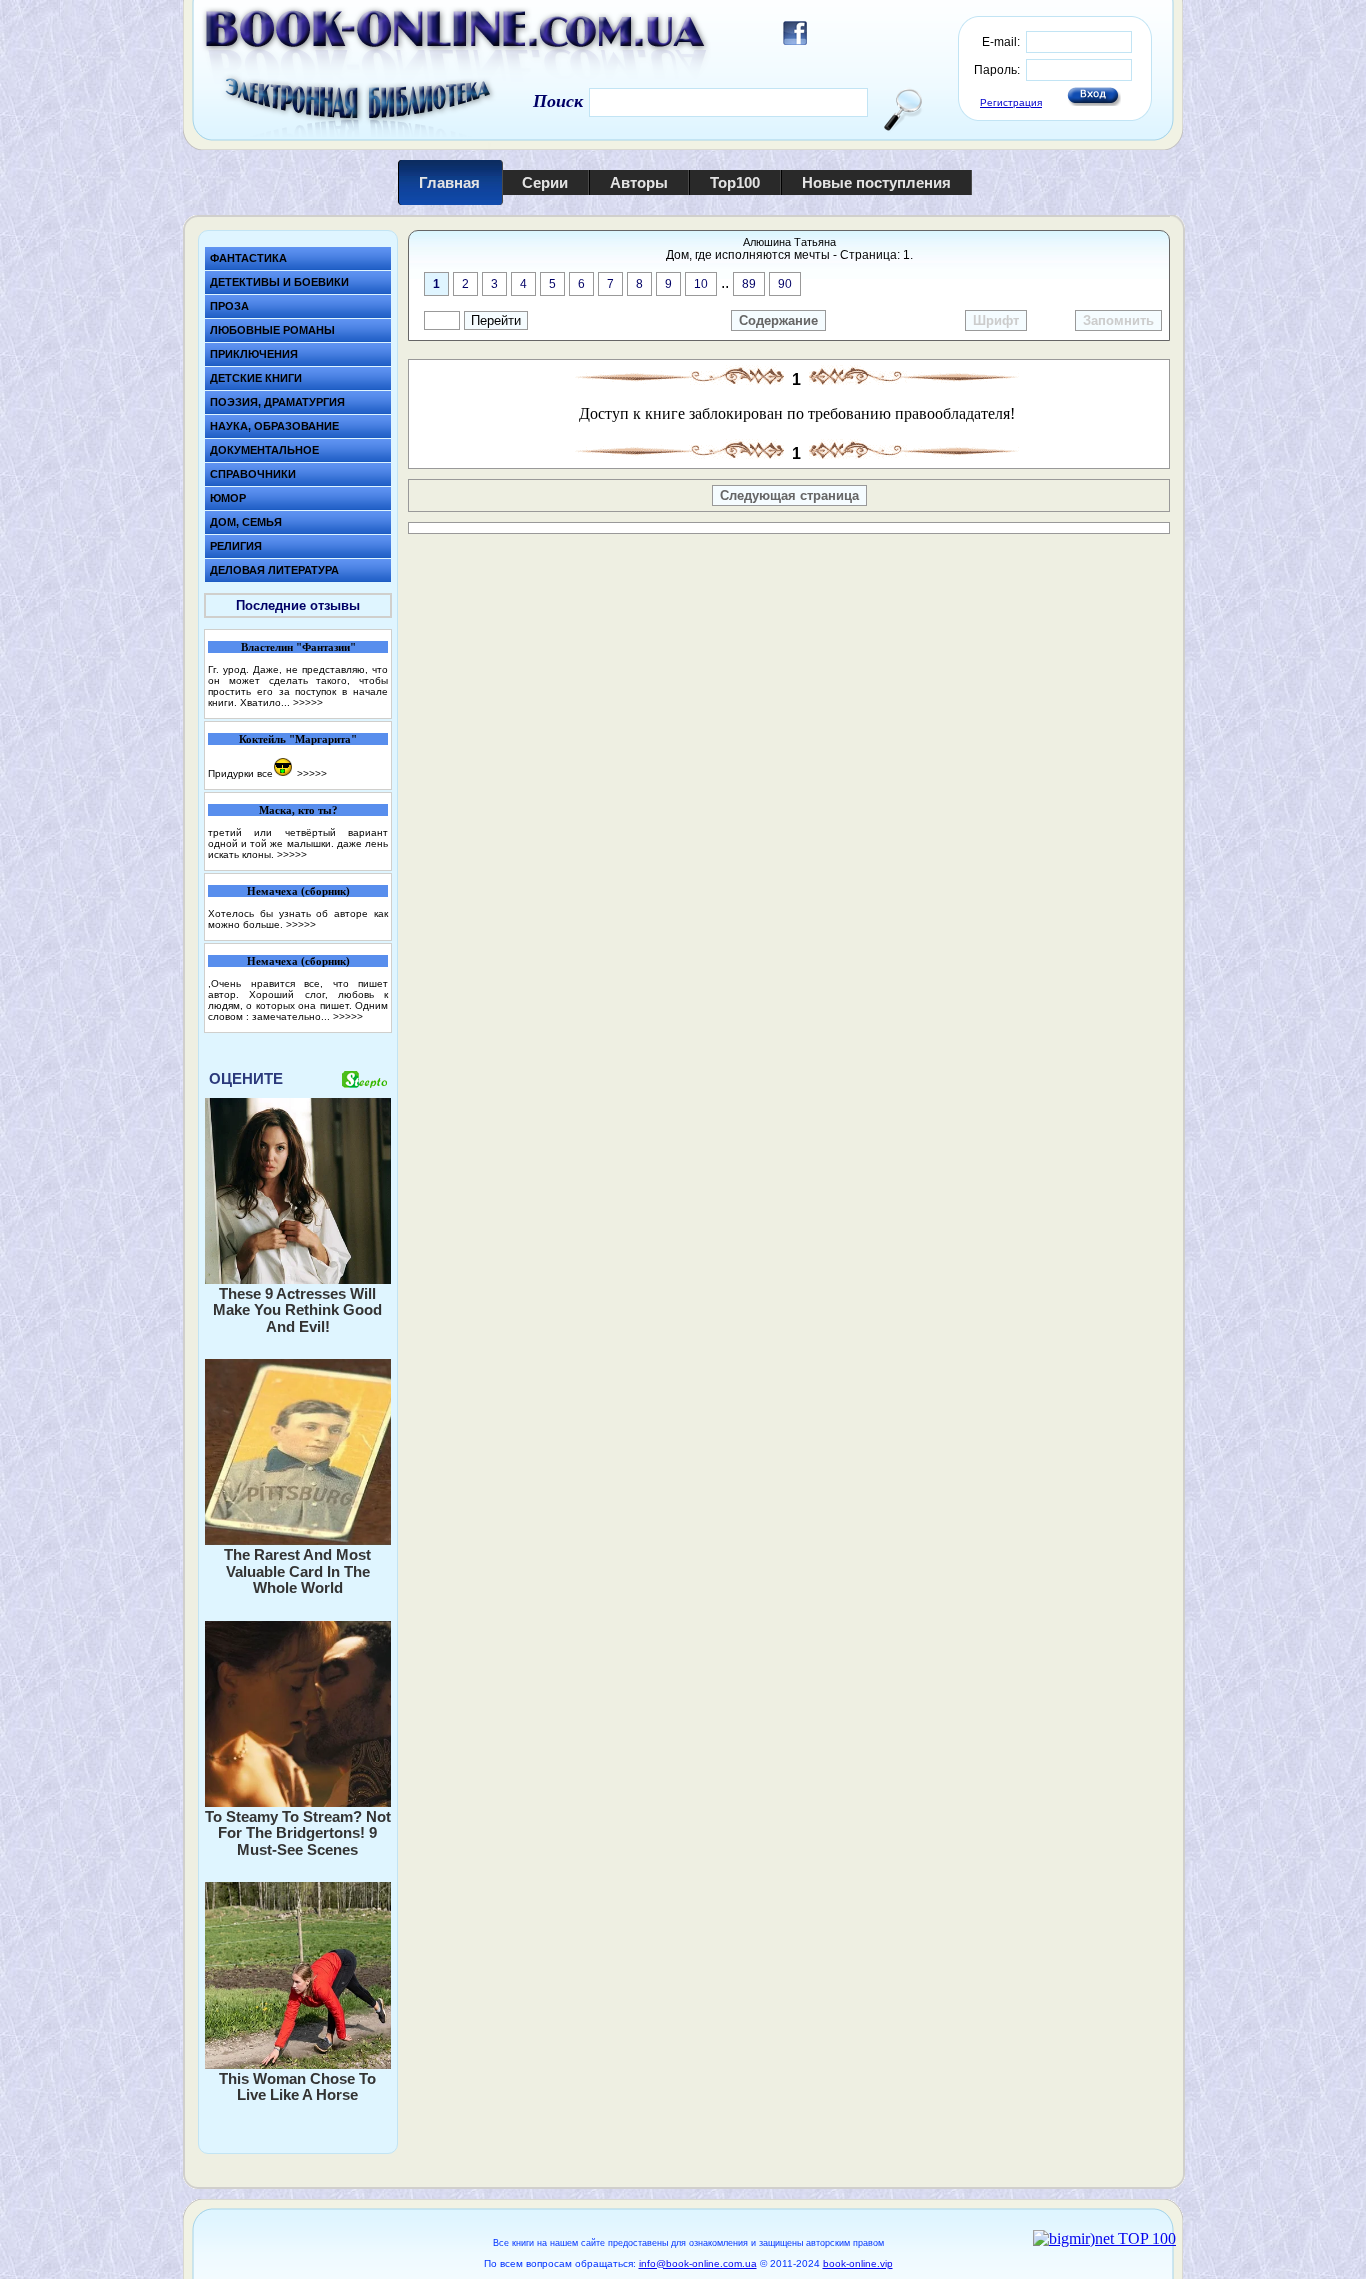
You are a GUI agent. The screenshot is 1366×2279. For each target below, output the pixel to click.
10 (701, 284)
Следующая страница (789, 495)
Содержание (778, 320)
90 (785, 284)
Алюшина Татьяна (789, 242)
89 (749, 284)
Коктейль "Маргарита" (298, 739)
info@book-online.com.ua (698, 2263)
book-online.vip (858, 2263)
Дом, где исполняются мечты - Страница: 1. (789, 255)
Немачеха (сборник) (298, 891)
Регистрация (1011, 102)
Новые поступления (876, 182)
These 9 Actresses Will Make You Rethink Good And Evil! (297, 1310)
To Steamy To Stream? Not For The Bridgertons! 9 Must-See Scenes (298, 1833)
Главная (449, 182)
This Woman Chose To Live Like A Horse (297, 2087)
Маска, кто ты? (298, 810)
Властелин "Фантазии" (298, 647)
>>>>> (308, 702)
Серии (545, 182)
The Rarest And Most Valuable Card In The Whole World (297, 1571)
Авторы (639, 182)
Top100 (735, 182)
